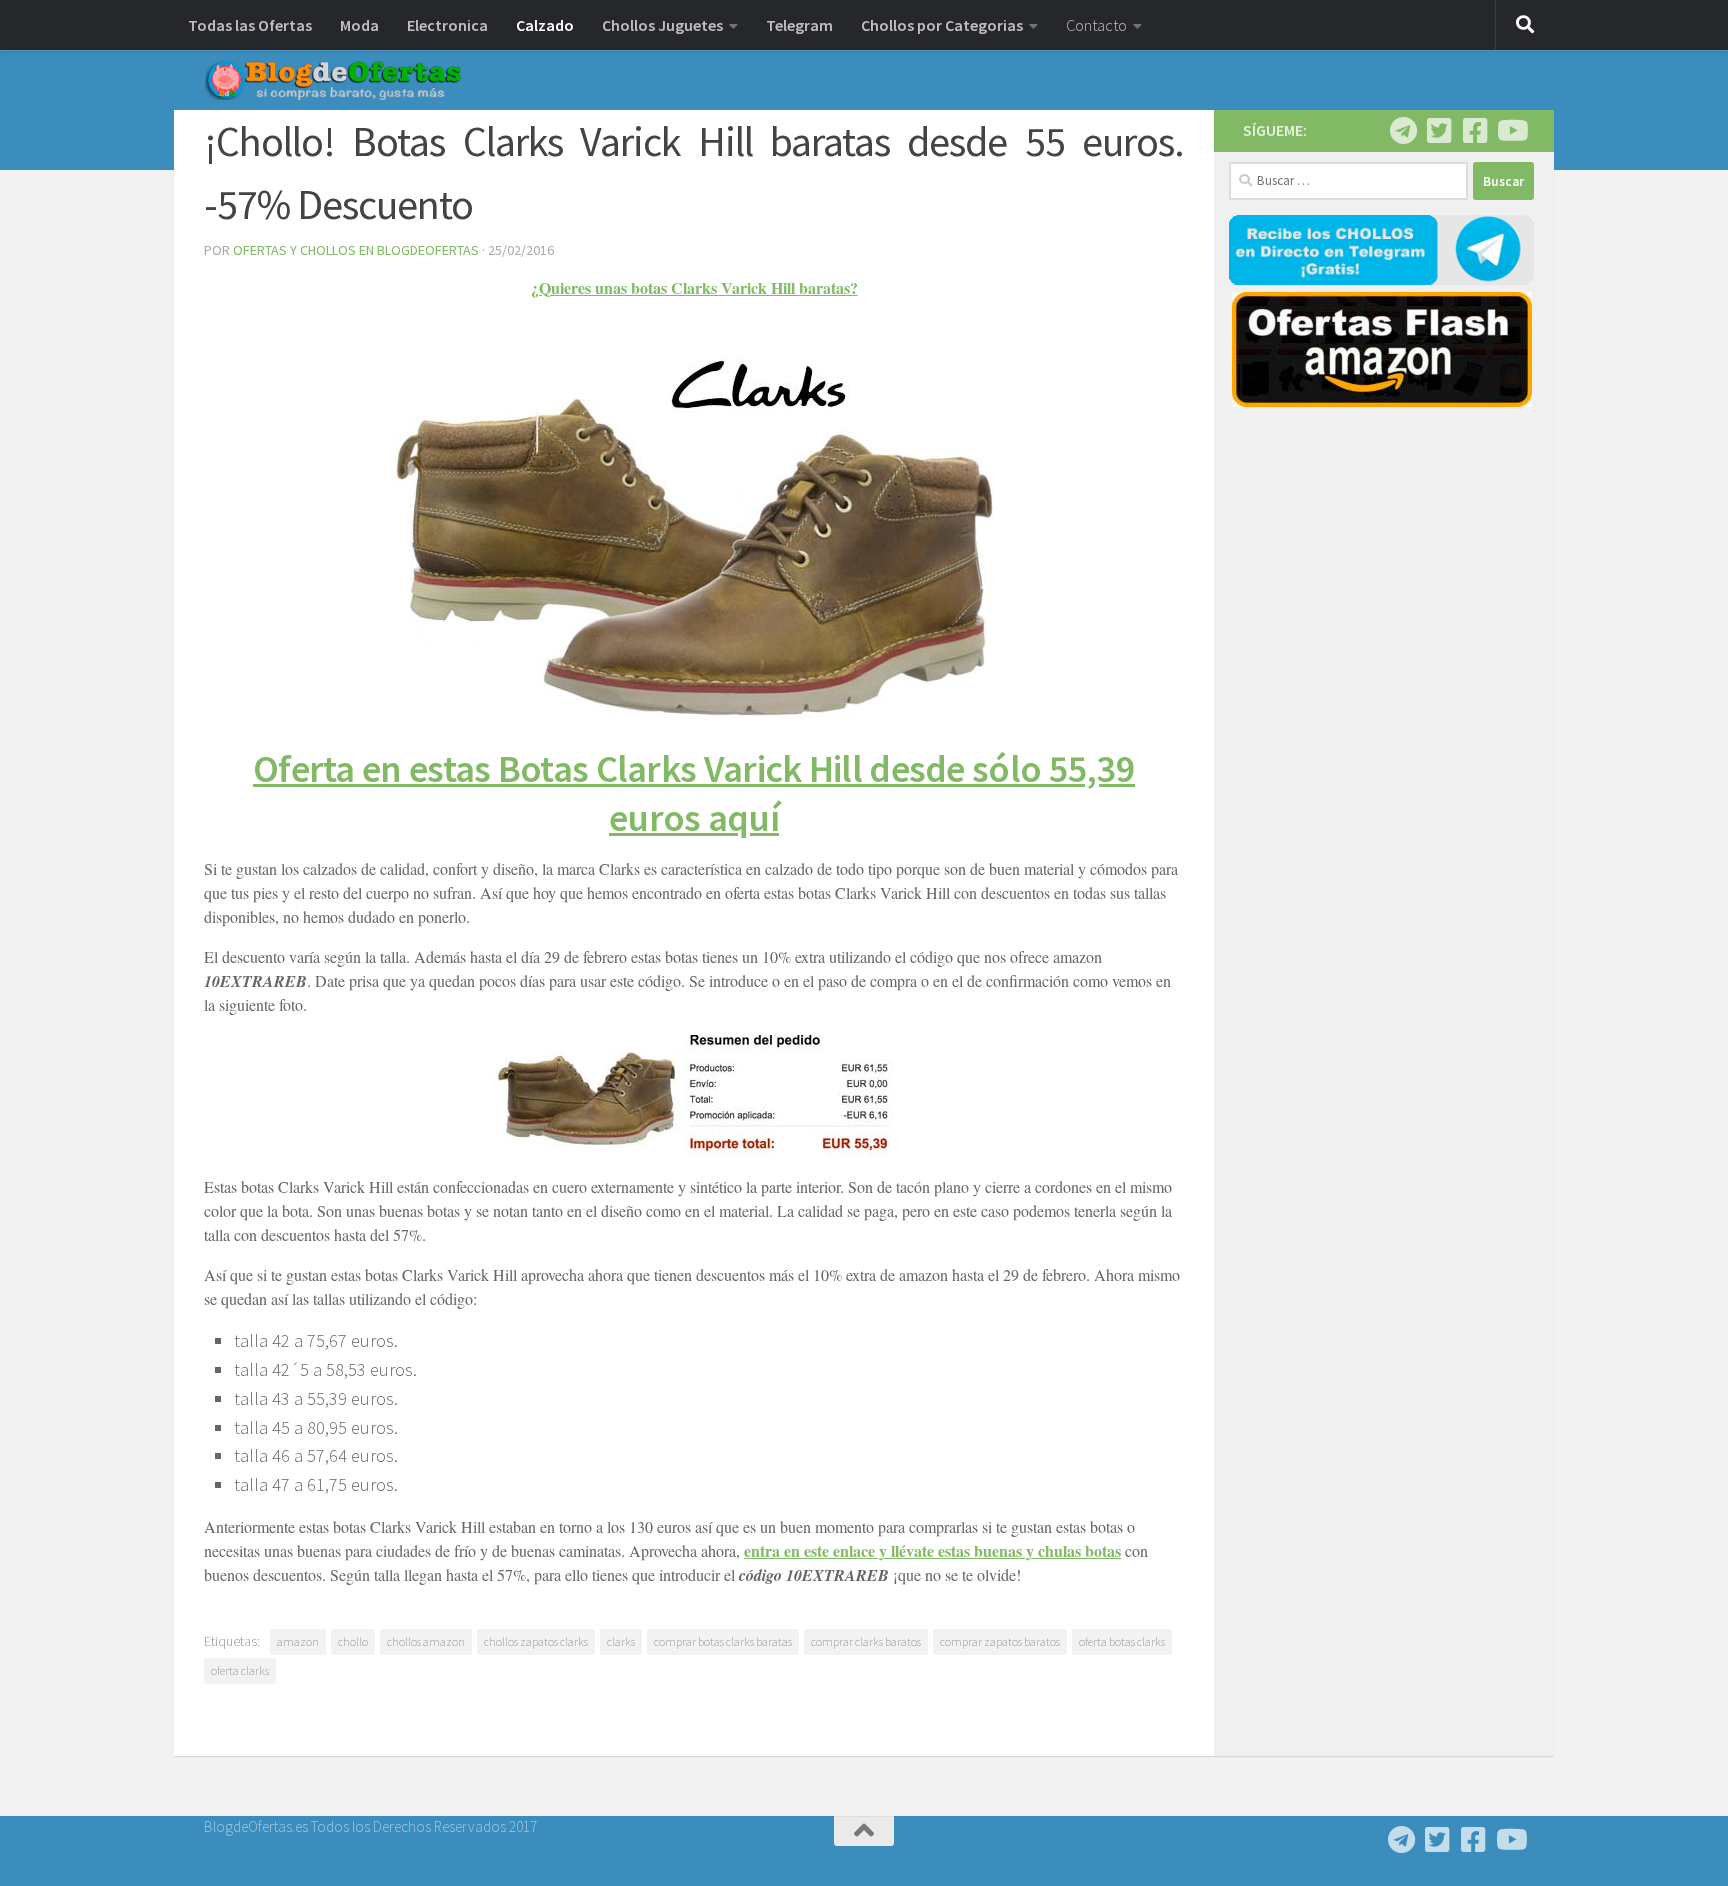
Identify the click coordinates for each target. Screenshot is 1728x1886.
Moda (359, 25)
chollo (353, 1641)
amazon (298, 1641)
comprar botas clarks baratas (723, 1641)
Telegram (799, 25)
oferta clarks (240, 1670)
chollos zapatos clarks (536, 1641)
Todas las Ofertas (250, 25)
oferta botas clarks (1122, 1641)
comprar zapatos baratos (1000, 1641)
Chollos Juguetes (662, 25)
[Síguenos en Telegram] (1403, 131)
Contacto (1096, 25)
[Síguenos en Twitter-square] (1439, 131)
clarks (621, 1641)
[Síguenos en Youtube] (1511, 131)
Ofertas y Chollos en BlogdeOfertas (356, 250)
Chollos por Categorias (942, 25)
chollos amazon (426, 1641)
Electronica (447, 25)
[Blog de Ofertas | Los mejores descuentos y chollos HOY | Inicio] (333, 80)
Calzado (545, 25)
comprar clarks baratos (866, 1641)
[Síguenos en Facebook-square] (1475, 131)
